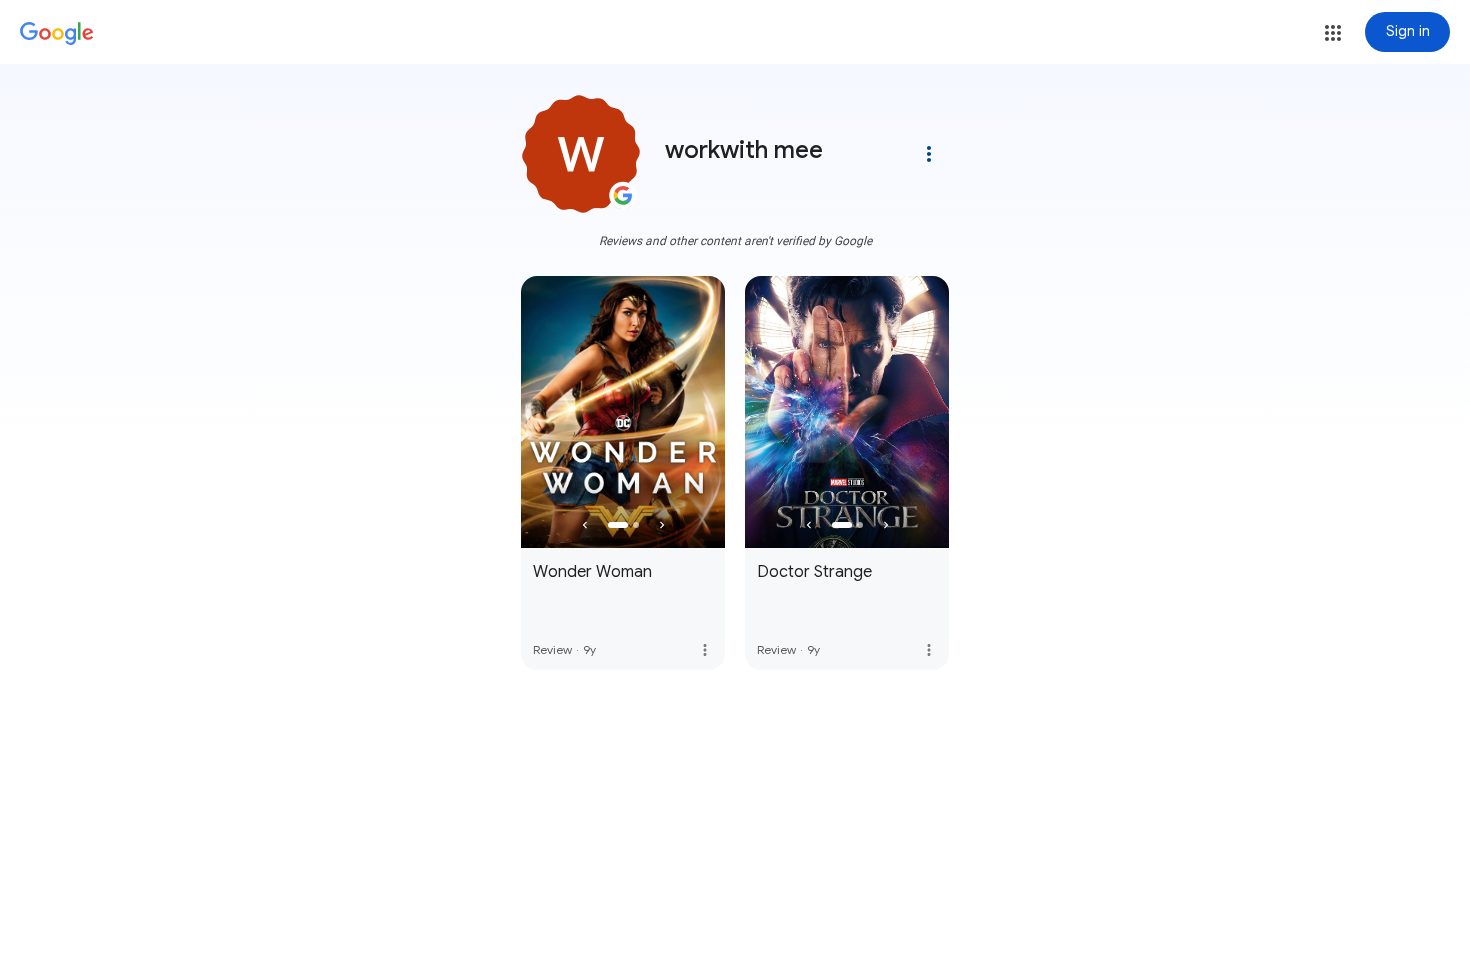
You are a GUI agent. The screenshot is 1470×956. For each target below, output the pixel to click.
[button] (1333, 33)
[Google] (57, 34)
